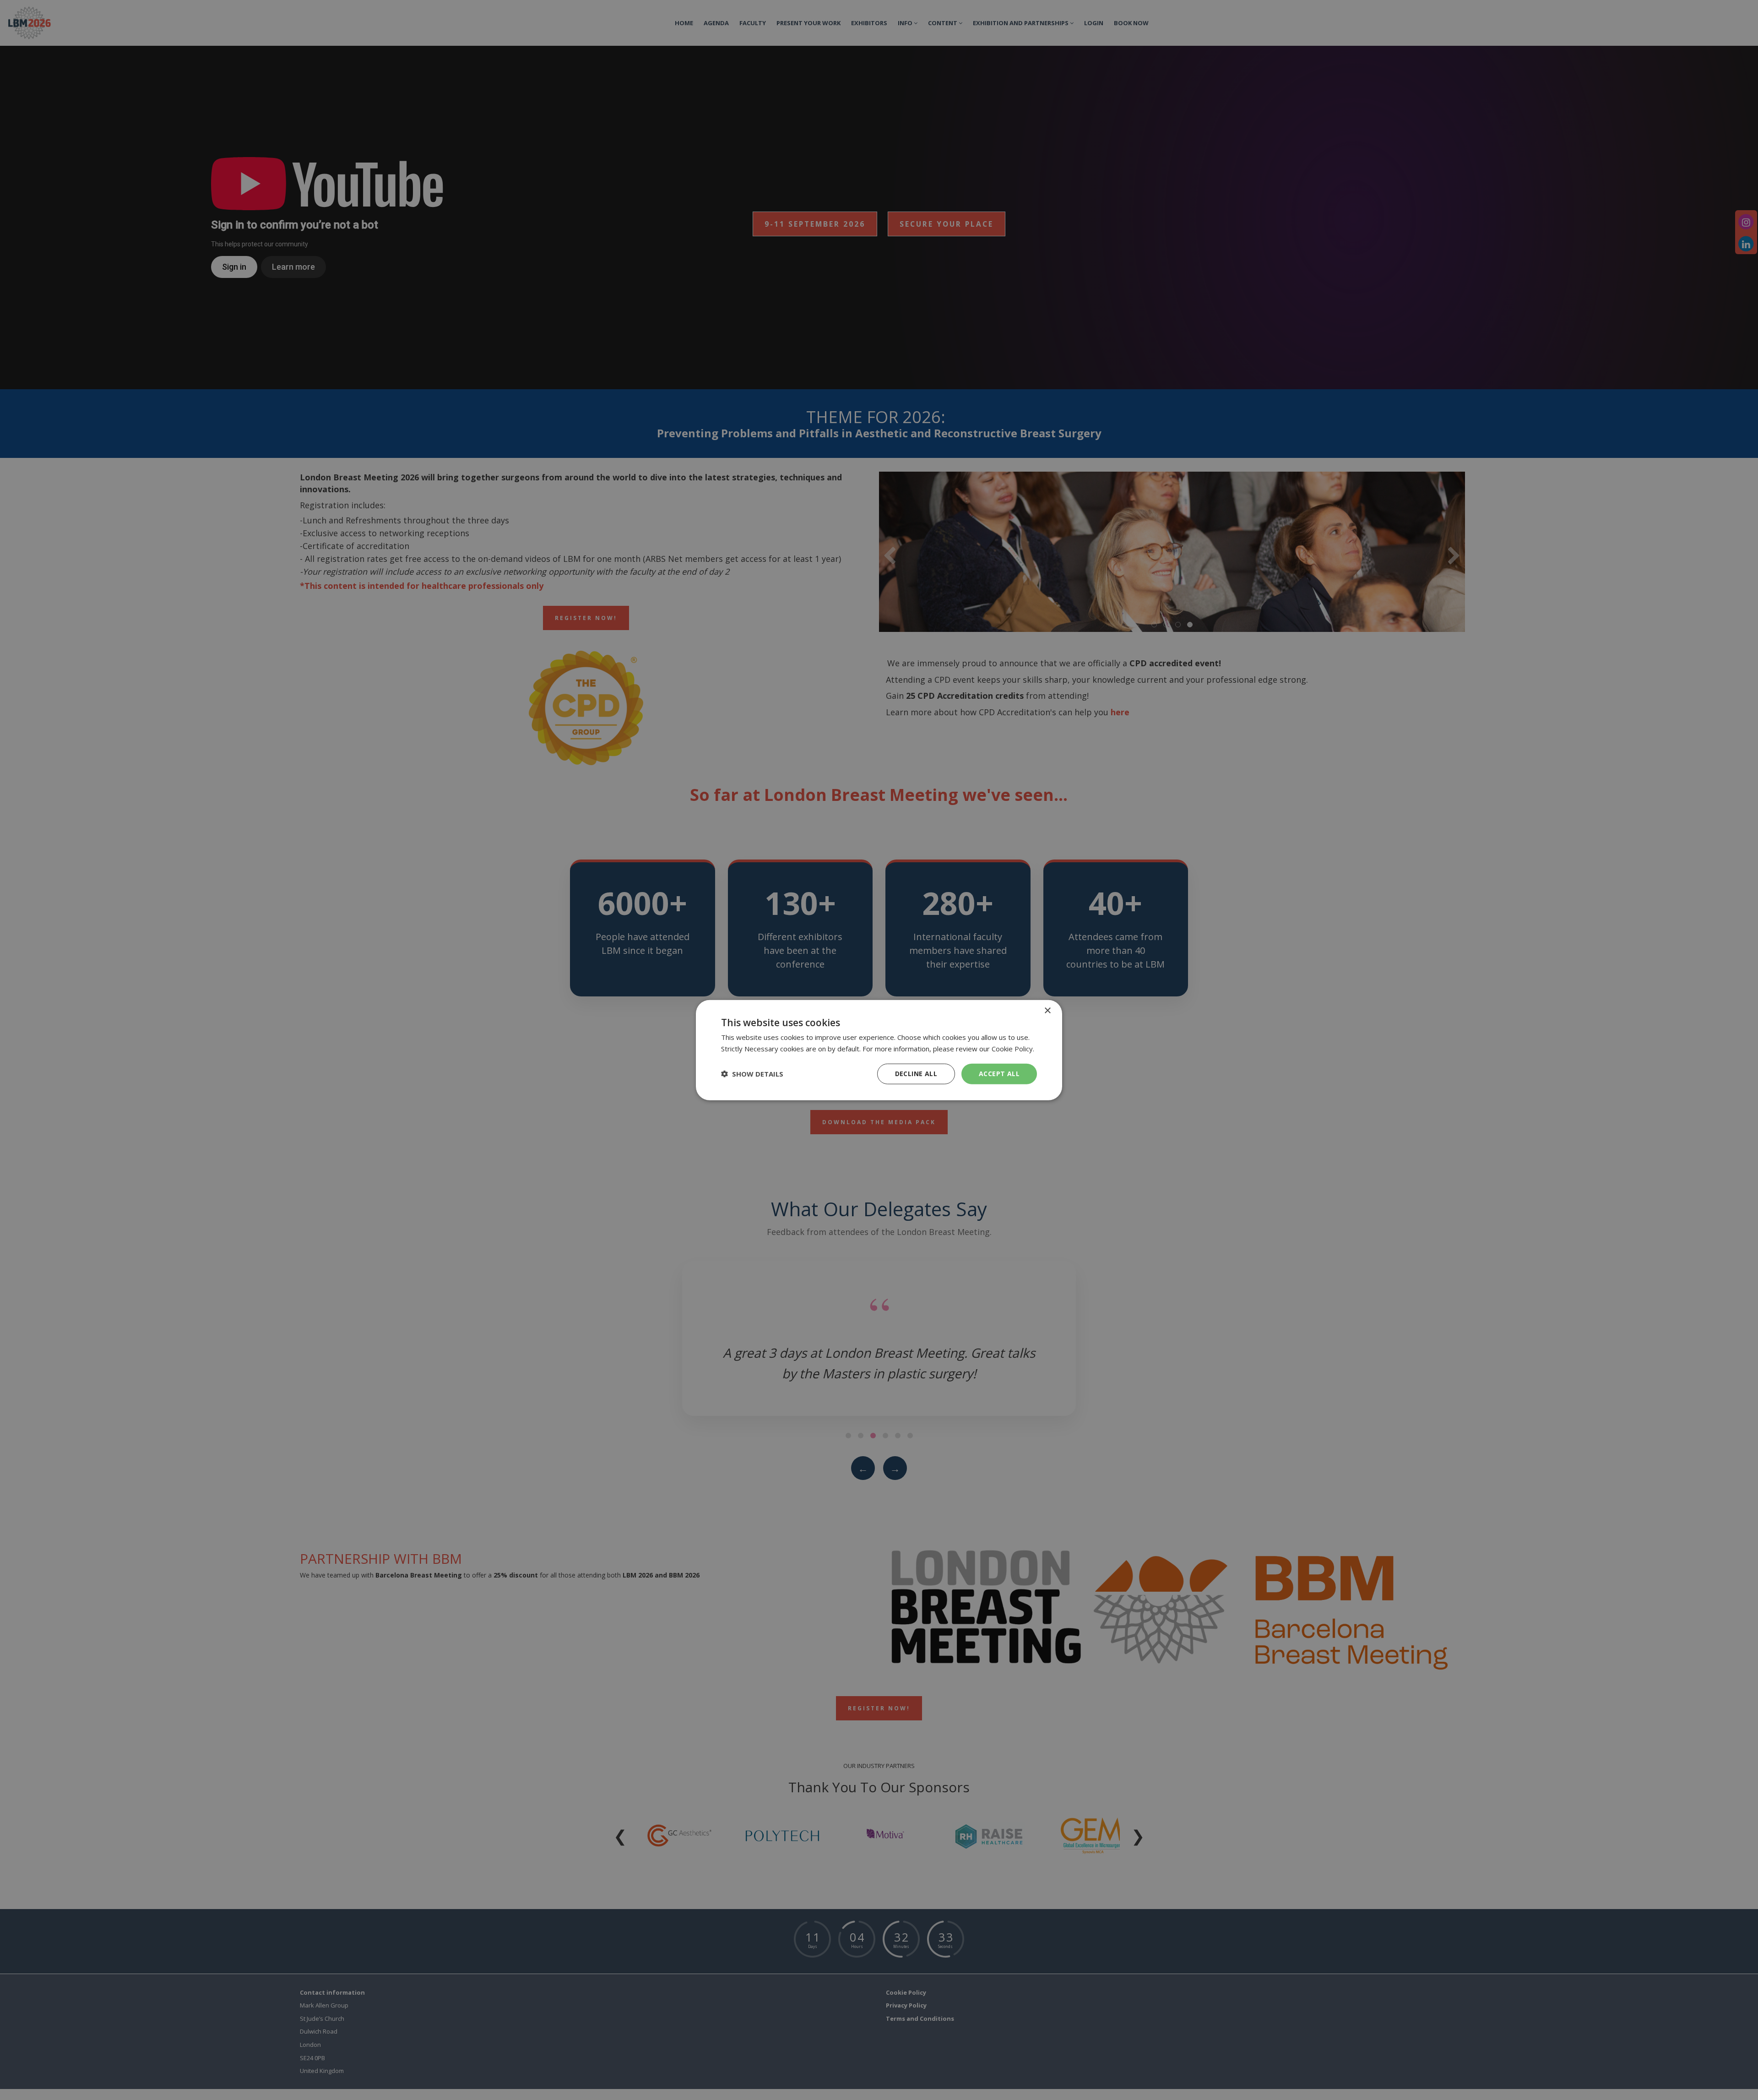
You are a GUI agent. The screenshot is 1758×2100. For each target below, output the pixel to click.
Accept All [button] (999, 1074)
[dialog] (879, 1050)
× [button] (1047, 1011)
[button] (752, 1074)
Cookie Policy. (1013, 1049)
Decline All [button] (916, 1074)
